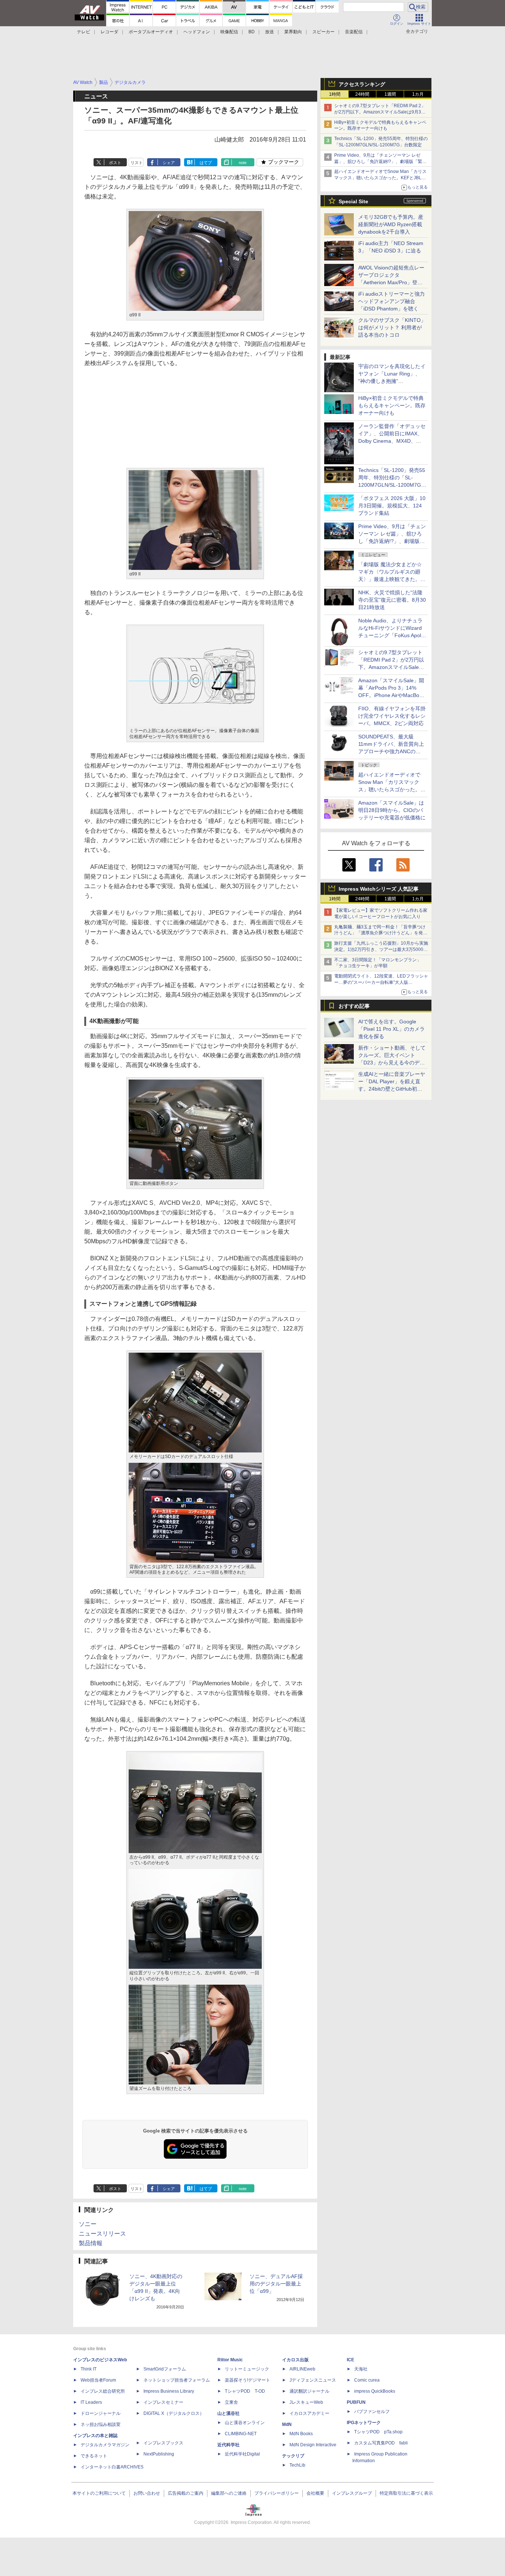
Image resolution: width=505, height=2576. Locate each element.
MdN (287, 2424)
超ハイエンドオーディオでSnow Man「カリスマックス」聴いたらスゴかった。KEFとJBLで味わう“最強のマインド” (380, 178)
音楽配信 (354, 32)
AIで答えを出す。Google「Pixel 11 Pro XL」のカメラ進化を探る (392, 1029)
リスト (137, 163)
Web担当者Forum (98, 2380)
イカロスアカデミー (309, 2413)
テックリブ (293, 2456)
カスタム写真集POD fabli (381, 2443)
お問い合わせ (147, 2493)
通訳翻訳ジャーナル (309, 2391)
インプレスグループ (352, 2493)
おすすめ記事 (354, 1006)
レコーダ (109, 32)
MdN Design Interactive (313, 2445)
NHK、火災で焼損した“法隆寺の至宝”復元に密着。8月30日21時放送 (392, 600)
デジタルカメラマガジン (105, 2445)
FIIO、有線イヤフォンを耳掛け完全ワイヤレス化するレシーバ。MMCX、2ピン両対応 (392, 716)
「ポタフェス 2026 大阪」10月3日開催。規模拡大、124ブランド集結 (392, 506)
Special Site (353, 201)
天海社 (361, 2369)
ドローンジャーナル (101, 2413)
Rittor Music (230, 2360)
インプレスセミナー (163, 2402)
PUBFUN (356, 2402)
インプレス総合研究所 (103, 2391)
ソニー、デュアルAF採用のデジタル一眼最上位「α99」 (276, 2284)
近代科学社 (228, 2445)
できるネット (94, 2456)
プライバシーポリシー (277, 2493)
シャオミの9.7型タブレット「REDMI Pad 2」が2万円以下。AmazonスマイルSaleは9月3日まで (380, 112)
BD (252, 32)
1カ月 (418, 94)
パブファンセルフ (372, 2412)
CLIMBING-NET (241, 2434)
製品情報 (91, 2243)
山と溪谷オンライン (245, 2423)
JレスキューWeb (306, 2402)
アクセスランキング (362, 84)
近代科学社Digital (242, 2454)
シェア (169, 163)
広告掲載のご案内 (186, 2493)
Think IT (89, 2369)
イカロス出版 (295, 2360)
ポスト (115, 163)
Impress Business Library (169, 2391)
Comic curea (367, 2380)
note (243, 163)
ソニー (88, 2224)
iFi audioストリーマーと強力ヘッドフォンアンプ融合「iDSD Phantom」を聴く (392, 301)
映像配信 (229, 32)
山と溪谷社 (228, 2413)
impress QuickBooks (375, 2391)
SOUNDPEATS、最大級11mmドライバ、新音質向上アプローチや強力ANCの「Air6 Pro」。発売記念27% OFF (391, 751)
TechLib (297, 2465)
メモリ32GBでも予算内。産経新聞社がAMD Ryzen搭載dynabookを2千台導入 (391, 224)
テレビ (84, 32)
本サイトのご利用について (99, 2493)
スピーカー (323, 32)
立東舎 (231, 2402)
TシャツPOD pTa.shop (378, 2432)
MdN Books (301, 2434)
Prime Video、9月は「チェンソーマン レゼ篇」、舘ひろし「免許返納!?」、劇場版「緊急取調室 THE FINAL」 (380, 162)
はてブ (206, 163)
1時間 (335, 94)
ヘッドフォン (197, 32)
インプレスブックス (163, 2443)
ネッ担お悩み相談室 (101, 2424)
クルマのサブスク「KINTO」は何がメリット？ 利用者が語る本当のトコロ (392, 327)
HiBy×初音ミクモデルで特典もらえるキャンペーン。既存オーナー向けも (392, 405)
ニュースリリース (102, 2234)
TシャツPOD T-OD (245, 2391)
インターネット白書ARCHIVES (112, 2467)
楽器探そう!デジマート (248, 2380)
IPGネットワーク (364, 2423)
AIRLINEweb (302, 2369)
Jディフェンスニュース (313, 2380)
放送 (270, 32)
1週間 (390, 94)
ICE (350, 2360)
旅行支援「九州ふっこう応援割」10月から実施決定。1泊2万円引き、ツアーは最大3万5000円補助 (381, 949)
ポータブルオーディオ (151, 32)
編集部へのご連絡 (229, 2493)
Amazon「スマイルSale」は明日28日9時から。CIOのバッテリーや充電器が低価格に (392, 810)
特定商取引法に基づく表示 (406, 2493)
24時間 (362, 94)
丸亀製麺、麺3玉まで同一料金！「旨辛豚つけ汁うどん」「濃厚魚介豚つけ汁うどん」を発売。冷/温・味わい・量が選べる (380, 933)
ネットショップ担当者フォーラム (177, 2380)
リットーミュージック (247, 2369)
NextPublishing (159, 2454)
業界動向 (293, 32)
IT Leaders (91, 2402)
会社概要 (315, 2493)
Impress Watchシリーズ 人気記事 (379, 889)
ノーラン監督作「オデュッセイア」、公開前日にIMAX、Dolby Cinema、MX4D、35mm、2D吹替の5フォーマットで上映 (392, 441)
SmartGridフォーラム (165, 2369)
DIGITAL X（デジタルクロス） (174, 2413)
